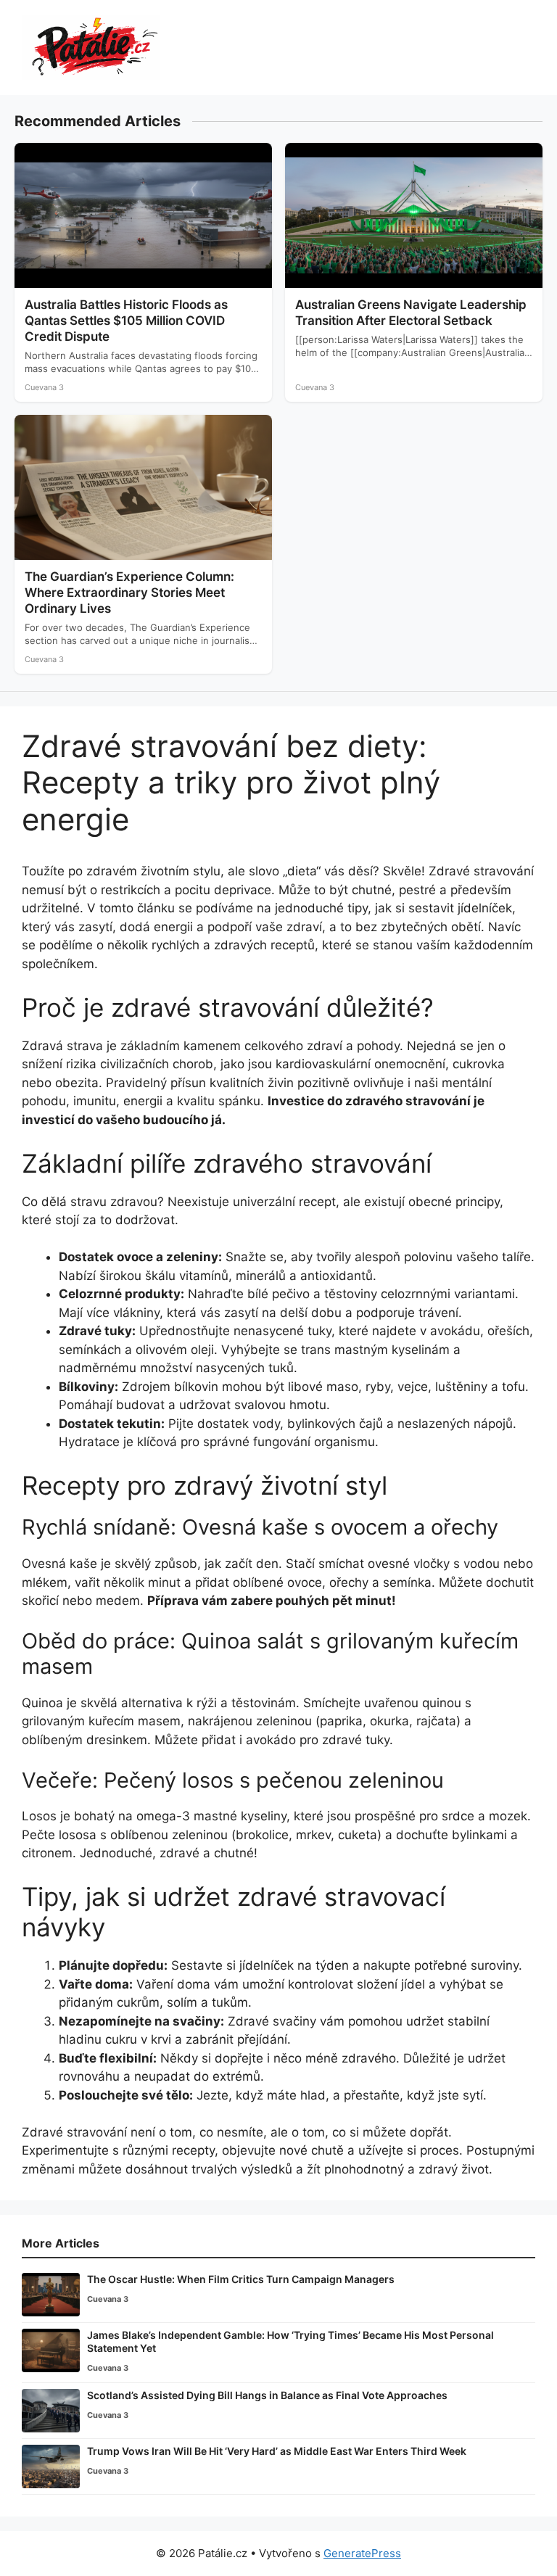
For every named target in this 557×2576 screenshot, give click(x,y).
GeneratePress (362, 2553)
